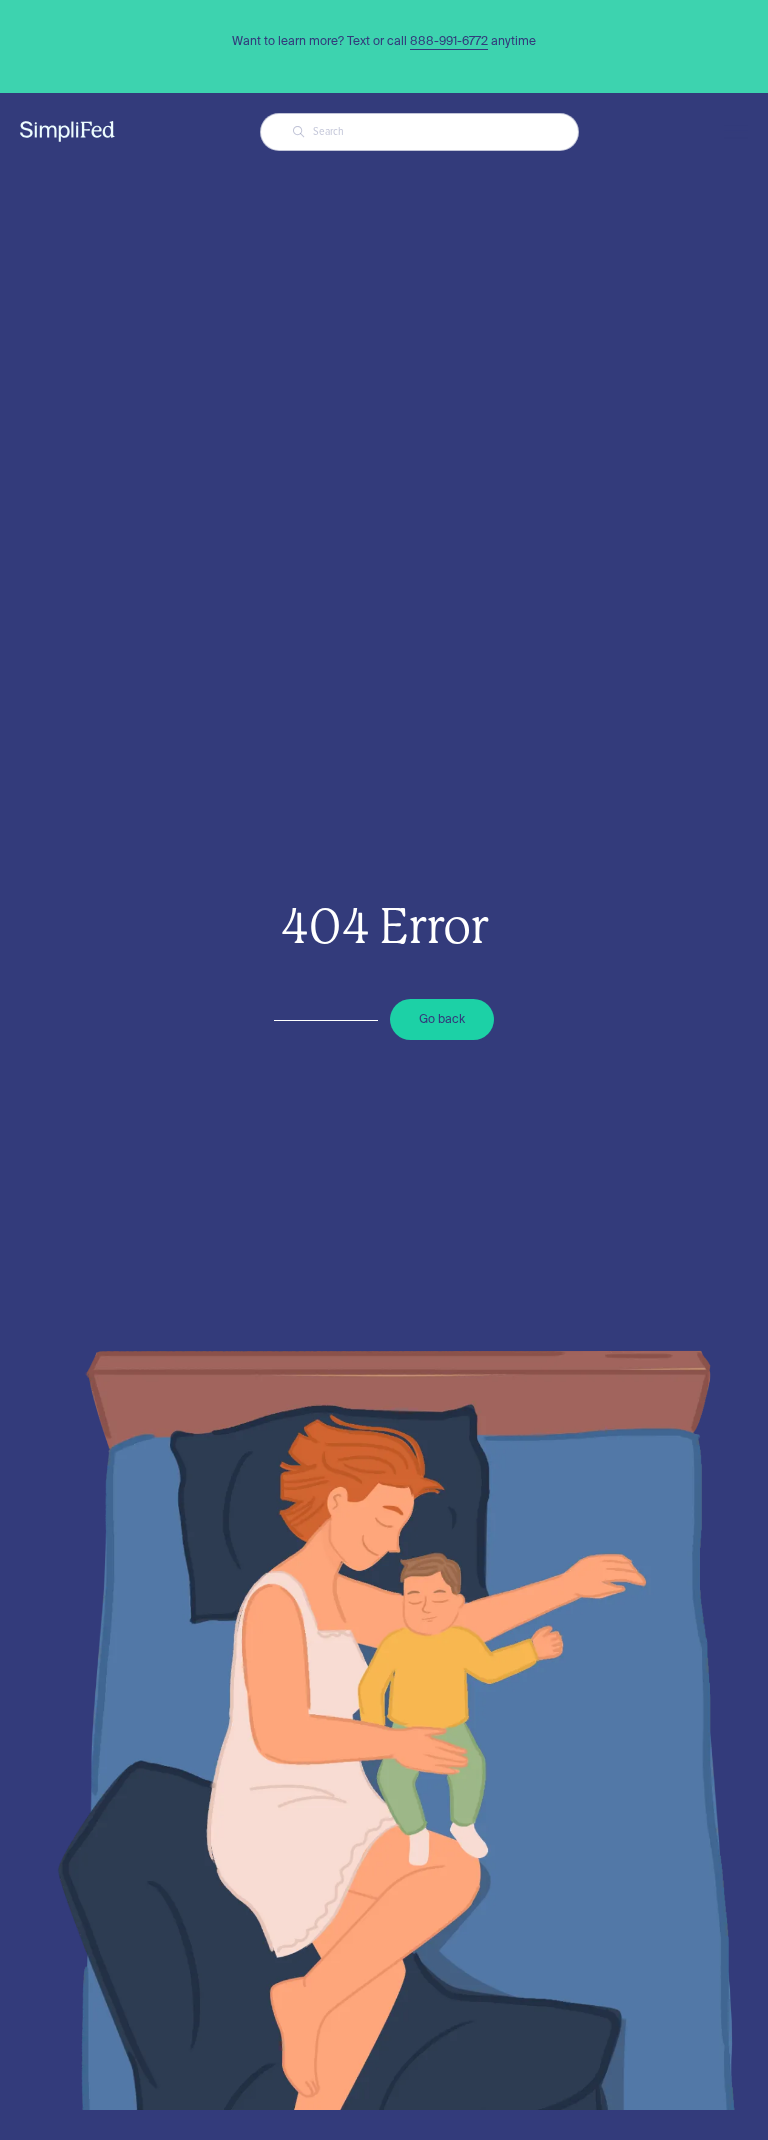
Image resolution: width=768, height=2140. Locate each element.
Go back (442, 1018)
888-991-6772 (449, 40)
